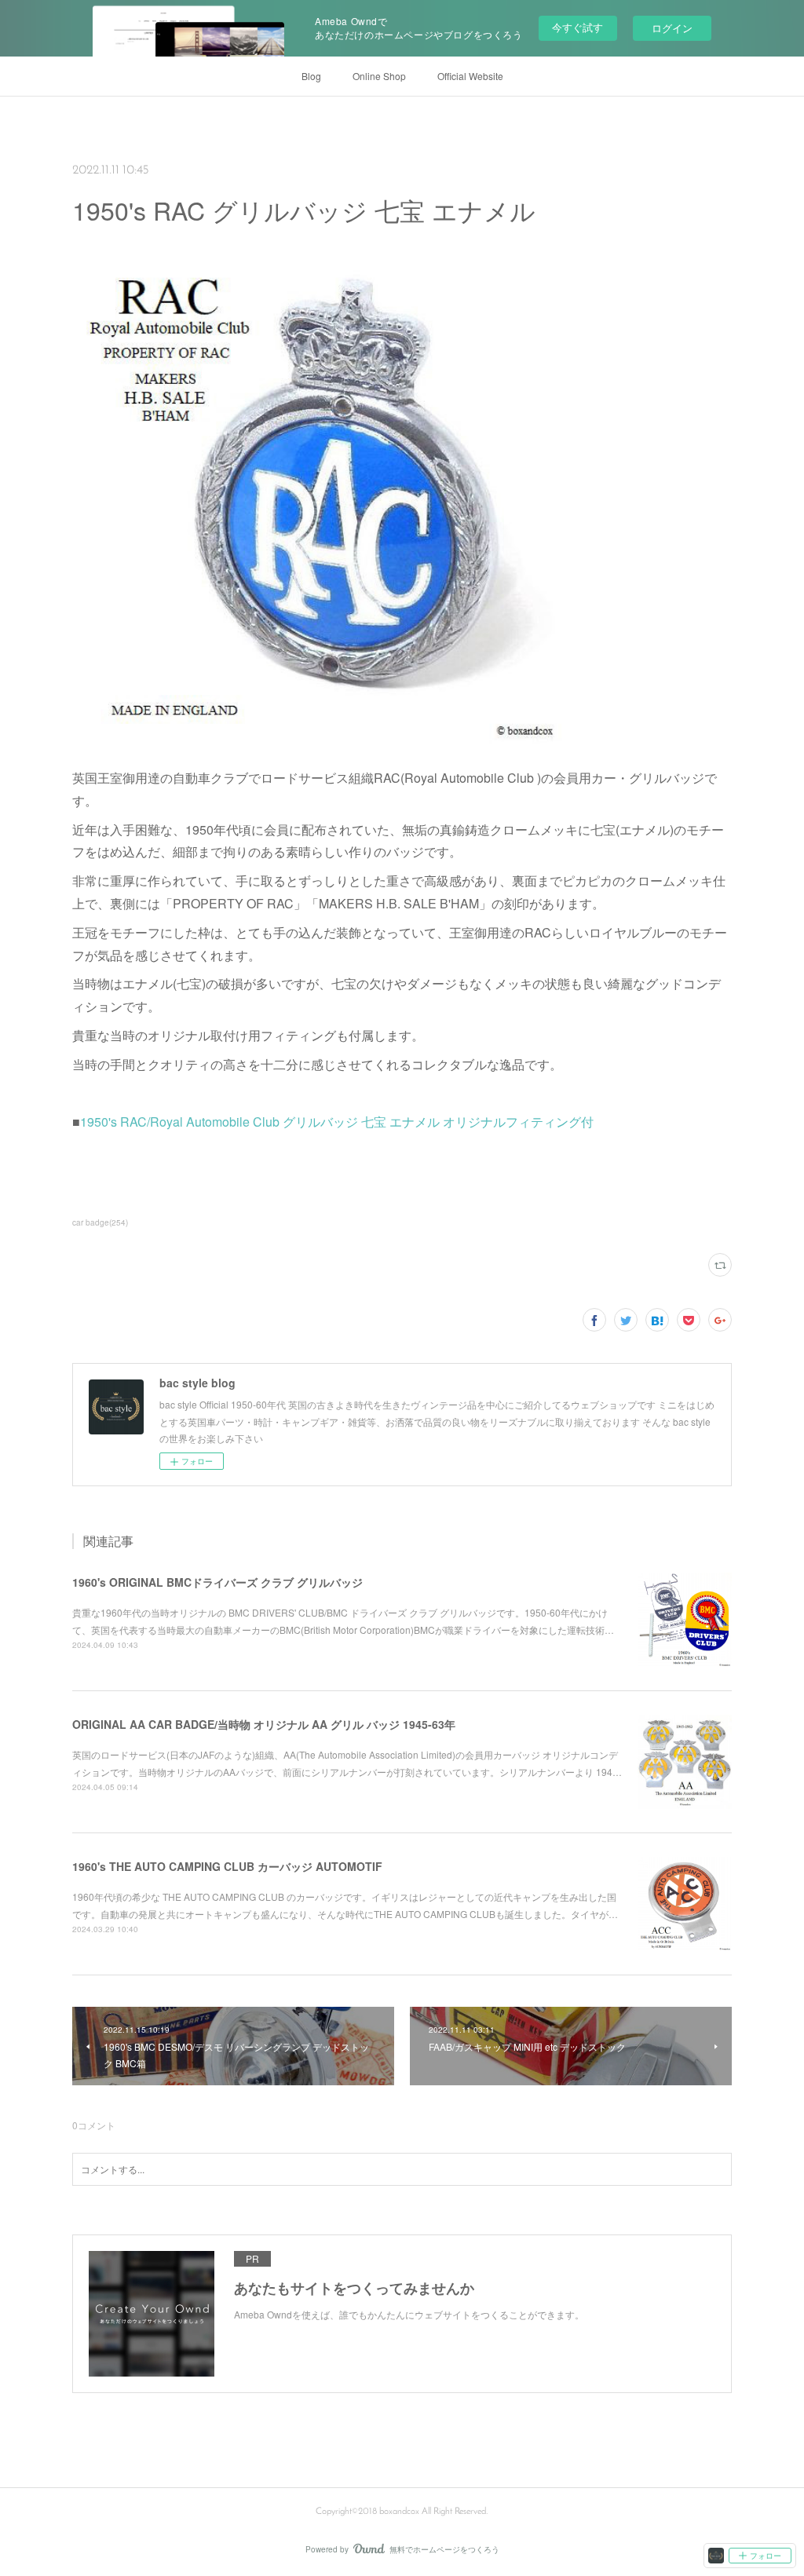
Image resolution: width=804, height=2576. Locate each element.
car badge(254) (100, 1222)
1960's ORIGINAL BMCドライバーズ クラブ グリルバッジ (217, 1582)
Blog (311, 76)
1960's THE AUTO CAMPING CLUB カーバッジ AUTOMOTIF (227, 1866)
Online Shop (379, 76)
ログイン (672, 28)
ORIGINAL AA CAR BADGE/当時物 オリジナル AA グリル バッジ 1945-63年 (264, 1724)
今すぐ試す (577, 27)
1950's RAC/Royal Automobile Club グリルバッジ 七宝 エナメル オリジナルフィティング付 (337, 1122)
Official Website (470, 76)
